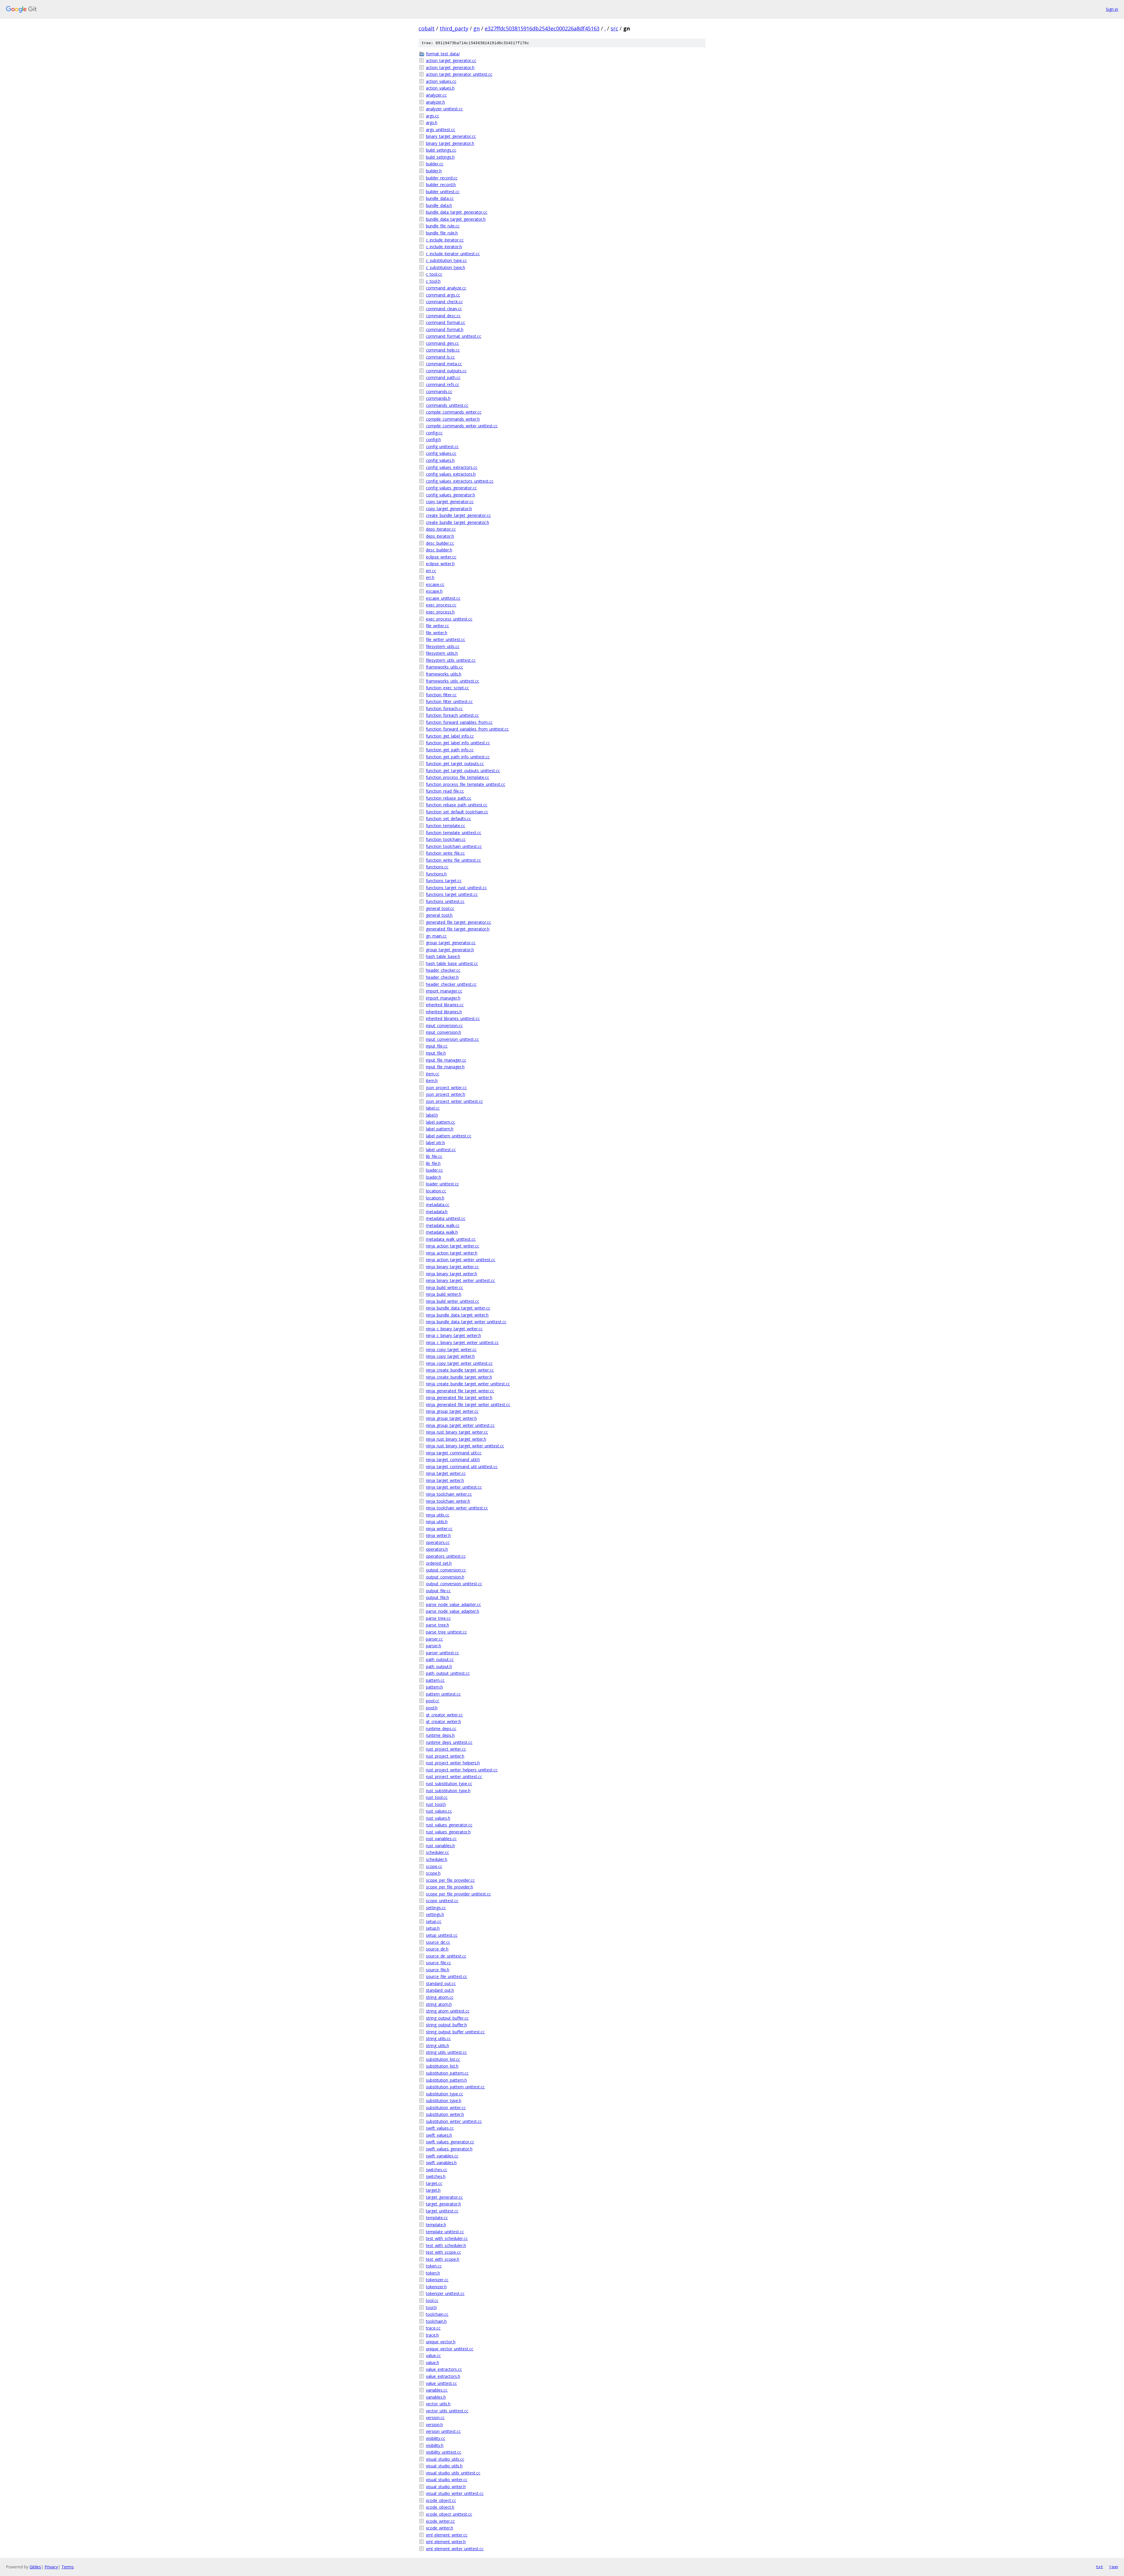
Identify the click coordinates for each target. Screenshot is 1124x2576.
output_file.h (437, 1597)
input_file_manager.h (445, 1067)
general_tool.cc (440, 908)
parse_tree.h (437, 1625)
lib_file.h (433, 1163)
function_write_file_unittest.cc (453, 860)
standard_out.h (440, 1990)
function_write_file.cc (445, 853)
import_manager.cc (444, 991)
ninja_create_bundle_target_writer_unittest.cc (468, 1384)
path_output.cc (440, 1659)
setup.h (433, 1928)
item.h (432, 1080)
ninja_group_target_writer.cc (452, 1411)
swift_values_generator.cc (450, 2142)
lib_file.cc (434, 1156)
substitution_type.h (444, 2101)
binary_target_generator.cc (451, 136)
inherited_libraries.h (444, 1012)
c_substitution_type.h (446, 267)
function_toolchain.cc (446, 839)
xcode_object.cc (441, 2500)
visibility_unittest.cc (444, 2452)
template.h (436, 2225)
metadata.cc (438, 1205)
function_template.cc (446, 826)
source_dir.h (437, 1949)
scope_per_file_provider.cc (450, 1880)
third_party (454, 28)
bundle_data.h (439, 205)
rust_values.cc (439, 1811)
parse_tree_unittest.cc (446, 1632)
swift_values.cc (440, 2128)
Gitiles (35, 2567)
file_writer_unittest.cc (446, 639)
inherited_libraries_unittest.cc (453, 1018)
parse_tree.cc (438, 1618)
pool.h (432, 1708)
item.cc (433, 1074)
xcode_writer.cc (440, 2521)
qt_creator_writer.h (443, 1721)
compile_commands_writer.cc (454, 412)
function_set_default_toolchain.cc (457, 812)
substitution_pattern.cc (447, 2073)
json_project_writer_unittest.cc (454, 1101)
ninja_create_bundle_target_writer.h (459, 1377)
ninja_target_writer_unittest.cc (454, 1487)
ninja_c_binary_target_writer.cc (454, 1329)
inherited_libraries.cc (445, 1005)
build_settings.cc (441, 150)
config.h (433, 439)
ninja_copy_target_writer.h (450, 1356)
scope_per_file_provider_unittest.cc (458, 1894)
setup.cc (434, 1921)
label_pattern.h (440, 1129)
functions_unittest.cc (445, 901)
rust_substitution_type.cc (449, 1784)
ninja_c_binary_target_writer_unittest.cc (462, 1342)
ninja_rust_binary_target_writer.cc (457, 1432)
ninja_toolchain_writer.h (448, 1501)
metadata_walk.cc (443, 1225)
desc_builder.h (439, 550)
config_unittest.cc (442, 447)
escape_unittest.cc (443, 598)
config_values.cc (441, 453)
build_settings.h (440, 157)
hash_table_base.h (443, 956)
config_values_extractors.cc (452, 467)
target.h (433, 2190)
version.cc (435, 2418)
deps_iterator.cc (441, 529)
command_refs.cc (443, 384)
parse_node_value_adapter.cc (453, 1604)
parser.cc (434, 1639)
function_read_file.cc (445, 791)
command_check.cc (444, 302)
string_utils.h (437, 2045)
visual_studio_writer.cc (447, 2480)
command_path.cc (443, 377)
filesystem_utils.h (442, 653)
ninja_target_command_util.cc (454, 1453)
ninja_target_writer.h (445, 1480)
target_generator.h (443, 2204)
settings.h (435, 1914)
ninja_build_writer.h (444, 1294)
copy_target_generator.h (449, 509)
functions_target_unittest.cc (452, 894)
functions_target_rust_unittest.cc (456, 888)
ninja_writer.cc (439, 1529)
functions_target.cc (444, 881)
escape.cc (435, 584)
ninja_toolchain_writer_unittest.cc (457, 1508)
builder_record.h (441, 185)
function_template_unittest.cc (454, 833)
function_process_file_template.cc (458, 777)
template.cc (437, 2218)
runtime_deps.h (440, 1735)
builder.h (434, 171)
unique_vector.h (441, 2342)
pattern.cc (435, 1680)
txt (1099, 2567)
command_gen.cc (442, 343)
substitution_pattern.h (446, 2080)
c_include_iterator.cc (445, 240)
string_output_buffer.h (446, 2025)
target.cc (434, 2183)
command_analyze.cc (446, 288)
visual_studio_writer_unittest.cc (455, 2493)
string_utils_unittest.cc (446, 2052)
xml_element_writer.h (446, 2542)
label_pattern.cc (441, 1122)
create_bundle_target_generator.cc (458, 515)
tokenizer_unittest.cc (445, 2293)
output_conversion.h (445, 1577)
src (614, 28)
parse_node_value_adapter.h (453, 1611)
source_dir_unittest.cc (446, 1956)
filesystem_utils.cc (443, 646)
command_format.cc (446, 322)
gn (477, 28)
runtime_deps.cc (441, 1729)
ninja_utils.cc (438, 1515)
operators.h (437, 1549)
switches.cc (437, 2170)
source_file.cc (438, 1963)
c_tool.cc (434, 274)
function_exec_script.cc (447, 688)
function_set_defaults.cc (448, 819)
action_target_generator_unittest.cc (459, 74)
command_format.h (445, 329)
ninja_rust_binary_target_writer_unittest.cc (465, 1446)
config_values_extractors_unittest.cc (460, 481)
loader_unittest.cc (442, 1184)
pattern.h (434, 1687)
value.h (432, 2362)
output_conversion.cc (446, 1570)
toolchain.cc (437, 2314)
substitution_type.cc (444, 2094)
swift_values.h (439, 2135)
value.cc (433, 2355)
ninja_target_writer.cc (446, 1473)
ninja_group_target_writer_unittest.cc (460, 1425)
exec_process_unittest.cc (449, 619)
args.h (432, 122)
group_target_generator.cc (451, 943)
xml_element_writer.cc (447, 2535)
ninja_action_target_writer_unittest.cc (461, 1260)
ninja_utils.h (437, 1522)
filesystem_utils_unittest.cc (451, 660)
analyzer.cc (436, 95)
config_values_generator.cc (451, 488)
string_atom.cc (440, 1997)
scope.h (433, 1873)
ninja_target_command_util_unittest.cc (462, 1467)
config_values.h (440, 460)
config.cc (434, 433)
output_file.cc (438, 1591)
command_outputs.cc (446, 371)
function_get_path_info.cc (450, 750)
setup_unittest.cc (442, 1935)
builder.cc (435, 164)
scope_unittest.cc (442, 1901)
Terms (68, 2567)
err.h (430, 577)
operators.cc (438, 1542)
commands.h (438, 398)
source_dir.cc (438, 1942)
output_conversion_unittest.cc (454, 1584)
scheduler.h (437, 1859)
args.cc (432, 116)
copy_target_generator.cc (450, 502)
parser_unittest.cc (442, 1653)
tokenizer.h (436, 2287)
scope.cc (434, 1866)
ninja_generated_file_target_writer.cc (460, 1391)
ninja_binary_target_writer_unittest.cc (460, 1280)
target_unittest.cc (442, 2211)
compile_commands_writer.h (453, 419)
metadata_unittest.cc (446, 1218)
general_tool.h (439, 915)
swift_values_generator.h (449, 2149)
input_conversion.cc (444, 1025)
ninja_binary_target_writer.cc (452, 1267)
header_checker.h (442, 977)
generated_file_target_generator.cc (459, 922)
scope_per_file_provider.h (449, 1887)
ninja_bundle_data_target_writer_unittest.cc (466, 1322)
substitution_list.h (442, 2066)
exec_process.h (440, 612)
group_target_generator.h (450, 950)
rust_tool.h (436, 1804)
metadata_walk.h (442, 1232)
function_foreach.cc (444, 708)
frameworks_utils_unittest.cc (453, 681)
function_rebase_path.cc (449, 798)
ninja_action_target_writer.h (452, 1253)
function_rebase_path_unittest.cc (457, 805)
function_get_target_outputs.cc (455, 763)
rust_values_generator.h (448, 1832)
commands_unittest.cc (447, 405)
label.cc (433, 1108)
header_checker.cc (443, 970)
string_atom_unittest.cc (448, 2011)
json (1113, 2567)
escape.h (434, 591)
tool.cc (432, 2300)
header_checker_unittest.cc (451, 984)
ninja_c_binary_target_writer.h (453, 1335)
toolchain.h (436, 2321)
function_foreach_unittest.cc (452, 715)
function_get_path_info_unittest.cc (458, 757)
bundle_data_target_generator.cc (457, 212)
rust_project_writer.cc (446, 1749)
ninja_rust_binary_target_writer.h (456, 1439)
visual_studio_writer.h (446, 2487)
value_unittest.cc (441, 2383)
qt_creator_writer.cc (444, 1715)
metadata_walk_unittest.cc (451, 1239)
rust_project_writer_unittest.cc (454, 1777)
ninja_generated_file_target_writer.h (459, 1397)
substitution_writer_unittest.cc (454, 2121)
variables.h (436, 2397)
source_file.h (438, 1970)
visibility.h (435, 2445)
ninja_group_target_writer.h (451, 1418)
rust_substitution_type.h (448, 1791)
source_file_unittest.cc (447, 1976)
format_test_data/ (443, 54)
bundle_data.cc (440, 198)
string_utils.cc (438, 2038)
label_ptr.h (435, 1143)
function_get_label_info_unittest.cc (458, 743)
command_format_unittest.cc (454, 336)
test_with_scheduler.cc (447, 2238)
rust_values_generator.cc (449, 1825)
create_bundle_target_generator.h (458, 522)
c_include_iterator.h (444, 247)
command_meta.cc (444, 364)
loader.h (434, 1177)
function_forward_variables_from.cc (459, 722)
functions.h (436, 874)
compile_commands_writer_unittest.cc (462, 426)
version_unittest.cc (443, 2431)
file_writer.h (437, 633)
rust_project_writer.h (445, 1756)
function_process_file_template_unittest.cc (466, 784)
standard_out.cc (441, 1983)
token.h (433, 2273)
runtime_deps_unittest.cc (449, 1742)
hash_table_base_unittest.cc (452, 963)
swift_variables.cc (442, 2156)
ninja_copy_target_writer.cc (451, 1349)
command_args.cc (443, 295)
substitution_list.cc (443, 2059)
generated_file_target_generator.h (458, 929)
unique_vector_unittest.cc (450, 2349)
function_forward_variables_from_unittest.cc (467, 729)
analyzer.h (435, 102)
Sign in (1112, 9)
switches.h (436, 2176)
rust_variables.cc (441, 1839)
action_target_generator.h (450, 67)
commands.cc (439, 391)
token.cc (434, 2266)
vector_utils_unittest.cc (447, 2411)
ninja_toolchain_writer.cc (449, 1494)
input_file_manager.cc (446, 1060)
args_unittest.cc (441, 130)
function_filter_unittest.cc (449, 701)
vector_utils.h (438, 2404)
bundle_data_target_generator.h (456, 219)
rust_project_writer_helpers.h (453, 1763)
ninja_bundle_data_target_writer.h (457, 1315)
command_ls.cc (440, 357)
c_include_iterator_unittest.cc (453, 254)
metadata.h (437, 1212)
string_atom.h (439, 2004)
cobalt (427, 28)
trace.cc (433, 2328)
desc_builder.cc (440, 543)
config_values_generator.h (450, 495)
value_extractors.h (443, 2376)
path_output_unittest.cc (448, 1673)
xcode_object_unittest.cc (449, 2514)
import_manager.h (443, 998)
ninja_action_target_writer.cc (453, 1246)
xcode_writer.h (440, 2528)
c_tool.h (433, 281)
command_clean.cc (444, 309)
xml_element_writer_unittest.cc (455, 2549)
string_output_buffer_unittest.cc (455, 2032)
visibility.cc (436, 2438)
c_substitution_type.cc (446, 260)
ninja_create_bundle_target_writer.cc (460, 1370)
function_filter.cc (441, 695)
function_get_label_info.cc (450, 736)
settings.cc (436, 1908)
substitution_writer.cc (446, 2108)
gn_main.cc (436, 936)
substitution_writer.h (445, 2114)
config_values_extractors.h (451, 474)
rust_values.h (438, 1818)
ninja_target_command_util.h (453, 1460)
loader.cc (434, 1170)
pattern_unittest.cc (443, 1694)
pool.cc (433, 1701)
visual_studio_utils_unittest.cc (453, 2473)
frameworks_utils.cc (444, 667)
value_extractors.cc (444, 2369)
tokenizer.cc (437, 2280)
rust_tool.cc (437, 1797)
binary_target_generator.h (450, 143)
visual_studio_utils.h (444, 2466)
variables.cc (437, 2390)
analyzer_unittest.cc (444, 109)
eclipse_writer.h (440, 564)
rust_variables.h (440, 1846)
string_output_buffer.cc (447, 2018)
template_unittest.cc (445, 2232)
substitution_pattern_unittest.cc (455, 2087)
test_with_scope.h (443, 2259)
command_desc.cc (443, 316)
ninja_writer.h (438, 1535)
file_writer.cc (437, 626)
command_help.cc (443, 350)
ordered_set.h (439, 1563)
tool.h (431, 2307)
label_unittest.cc (441, 1150)
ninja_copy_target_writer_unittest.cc (459, 1363)
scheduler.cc (437, 1852)
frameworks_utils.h (444, 674)
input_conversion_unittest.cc (452, 1039)
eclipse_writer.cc (441, 557)
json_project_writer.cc (446, 1088)
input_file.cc (437, 1046)
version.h (434, 2425)
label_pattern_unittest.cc (449, 1136)
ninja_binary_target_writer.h (452, 1274)
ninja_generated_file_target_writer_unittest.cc (468, 1404)
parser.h (434, 1646)
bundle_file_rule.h (442, 233)
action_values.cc (441, 81)
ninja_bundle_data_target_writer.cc (458, 1308)
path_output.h (439, 1666)
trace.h (432, 2335)
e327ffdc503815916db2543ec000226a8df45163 (542, 28)
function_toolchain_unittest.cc (454, 846)
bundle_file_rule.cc (443, 226)
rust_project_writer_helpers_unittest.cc (462, 1770)
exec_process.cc (441, 605)
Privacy (51, 2567)
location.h (435, 1198)
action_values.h (440, 88)
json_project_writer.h (446, 1094)
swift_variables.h (441, 2163)
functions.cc (437, 867)
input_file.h (436, 1053)
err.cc (431, 571)
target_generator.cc (444, 2197)
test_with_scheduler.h (446, 2245)
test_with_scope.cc (443, 2252)
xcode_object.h (440, 2507)
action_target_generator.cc (451, 60)
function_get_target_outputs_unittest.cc (463, 771)
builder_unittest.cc (443, 192)
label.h (432, 1115)
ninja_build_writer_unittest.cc (453, 1301)
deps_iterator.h (440, 536)
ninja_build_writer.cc (444, 1287)
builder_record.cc (442, 178)
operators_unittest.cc (446, 1556)
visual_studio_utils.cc (445, 2459)
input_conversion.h (443, 1032)
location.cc (436, 1191)
